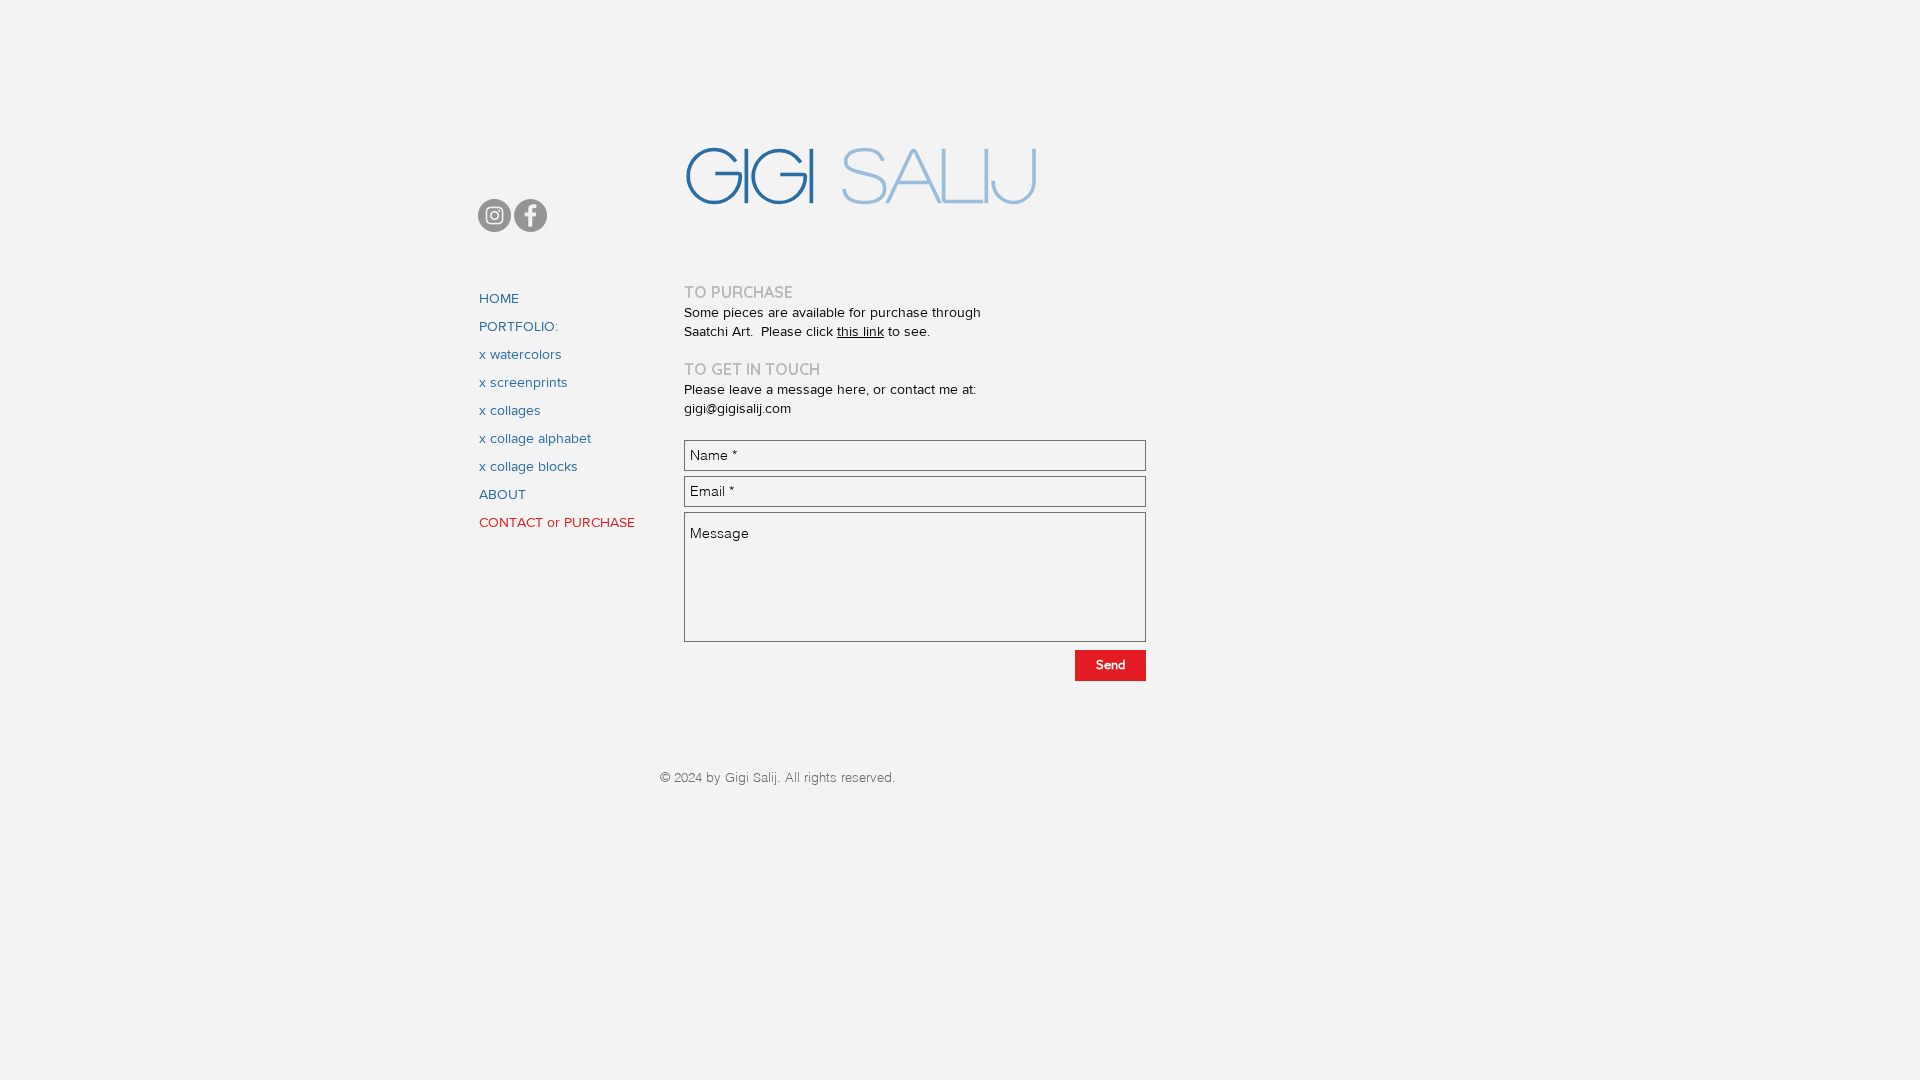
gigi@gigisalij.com (737, 408)
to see (905, 331)
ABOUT (502, 494)
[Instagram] (494, 215)
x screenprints (523, 382)
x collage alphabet (535, 438)
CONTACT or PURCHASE (557, 522)
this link (860, 331)
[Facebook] (530, 215)
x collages (510, 410)
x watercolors (520, 354)
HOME (499, 298)
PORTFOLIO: (518, 326)
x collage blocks (528, 466)
